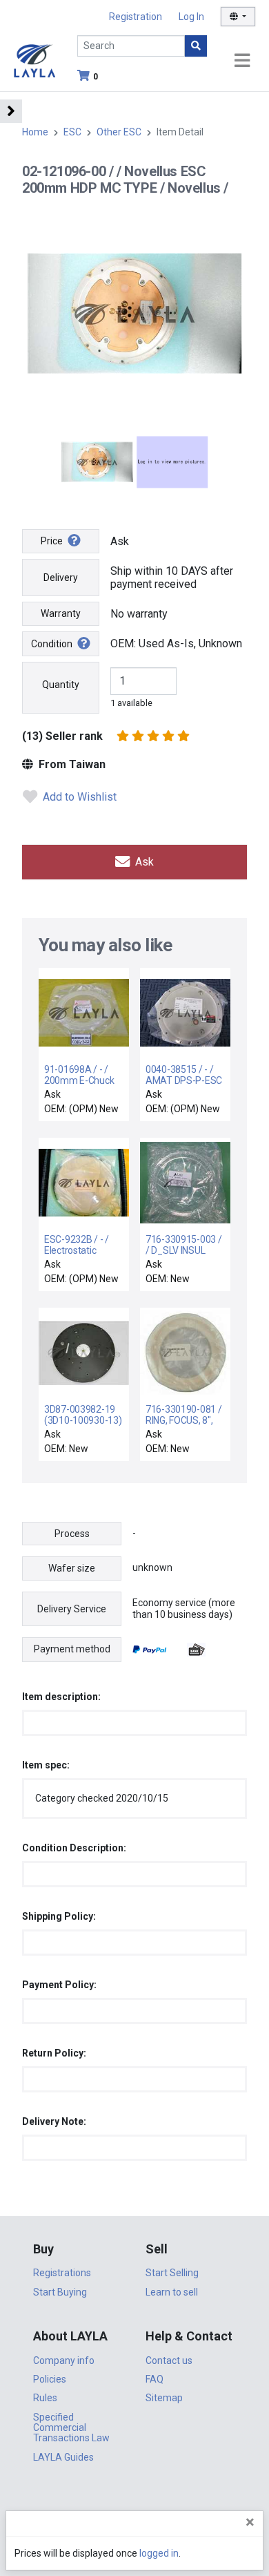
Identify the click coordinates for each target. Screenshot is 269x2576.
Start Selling (172, 2273)
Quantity (61, 685)
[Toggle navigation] (242, 61)
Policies (50, 2379)
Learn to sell (172, 2292)
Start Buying (60, 2292)
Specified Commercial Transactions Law (71, 2428)
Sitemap (164, 2398)
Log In (191, 17)
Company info (64, 2360)
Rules (45, 2398)
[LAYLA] (34, 60)
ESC (72, 132)
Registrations (62, 2273)
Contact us (169, 2360)
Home (35, 132)
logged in (159, 2553)
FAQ (155, 2379)
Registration (136, 17)
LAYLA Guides (63, 2457)
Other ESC (119, 132)
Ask (143, 862)
